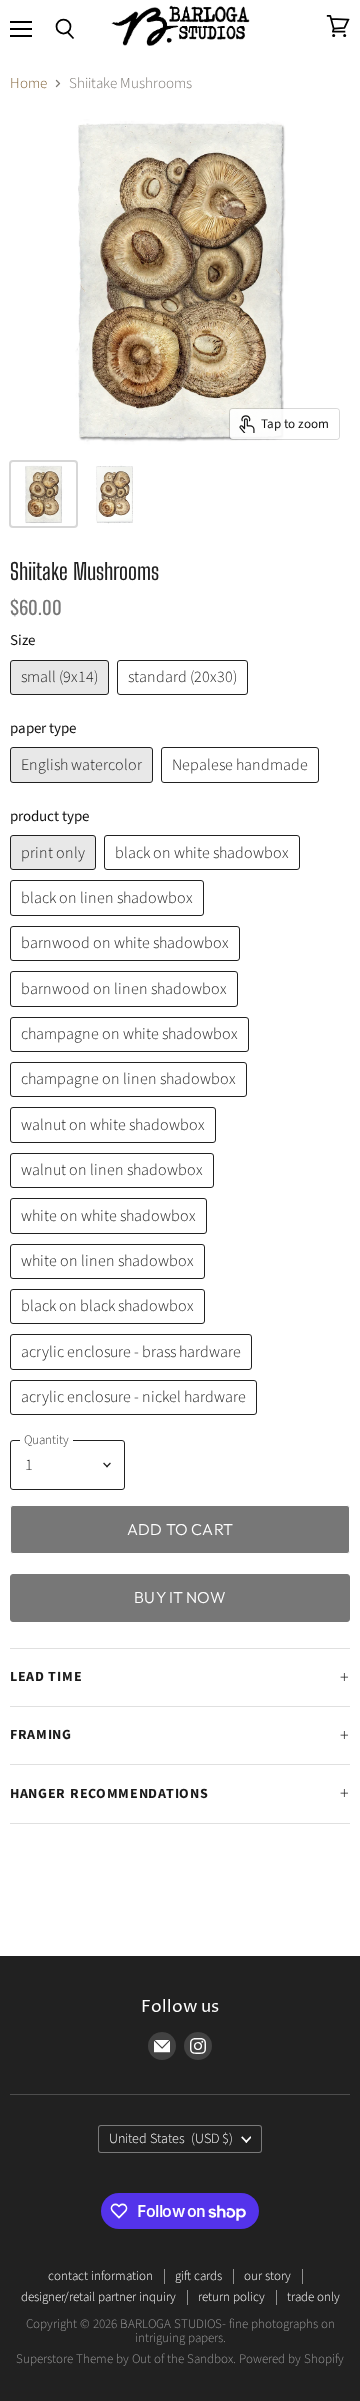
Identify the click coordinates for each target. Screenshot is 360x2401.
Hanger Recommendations (109, 1794)
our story (267, 2276)
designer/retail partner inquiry (98, 2297)
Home (28, 83)
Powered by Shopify (291, 2359)
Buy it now (180, 1597)
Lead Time (46, 1677)
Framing (41, 1735)
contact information (100, 2276)
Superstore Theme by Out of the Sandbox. (126, 2359)
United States (171, 2139)
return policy (231, 2297)
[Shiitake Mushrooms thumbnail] (43, 494)
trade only (313, 2297)
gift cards (198, 2276)
